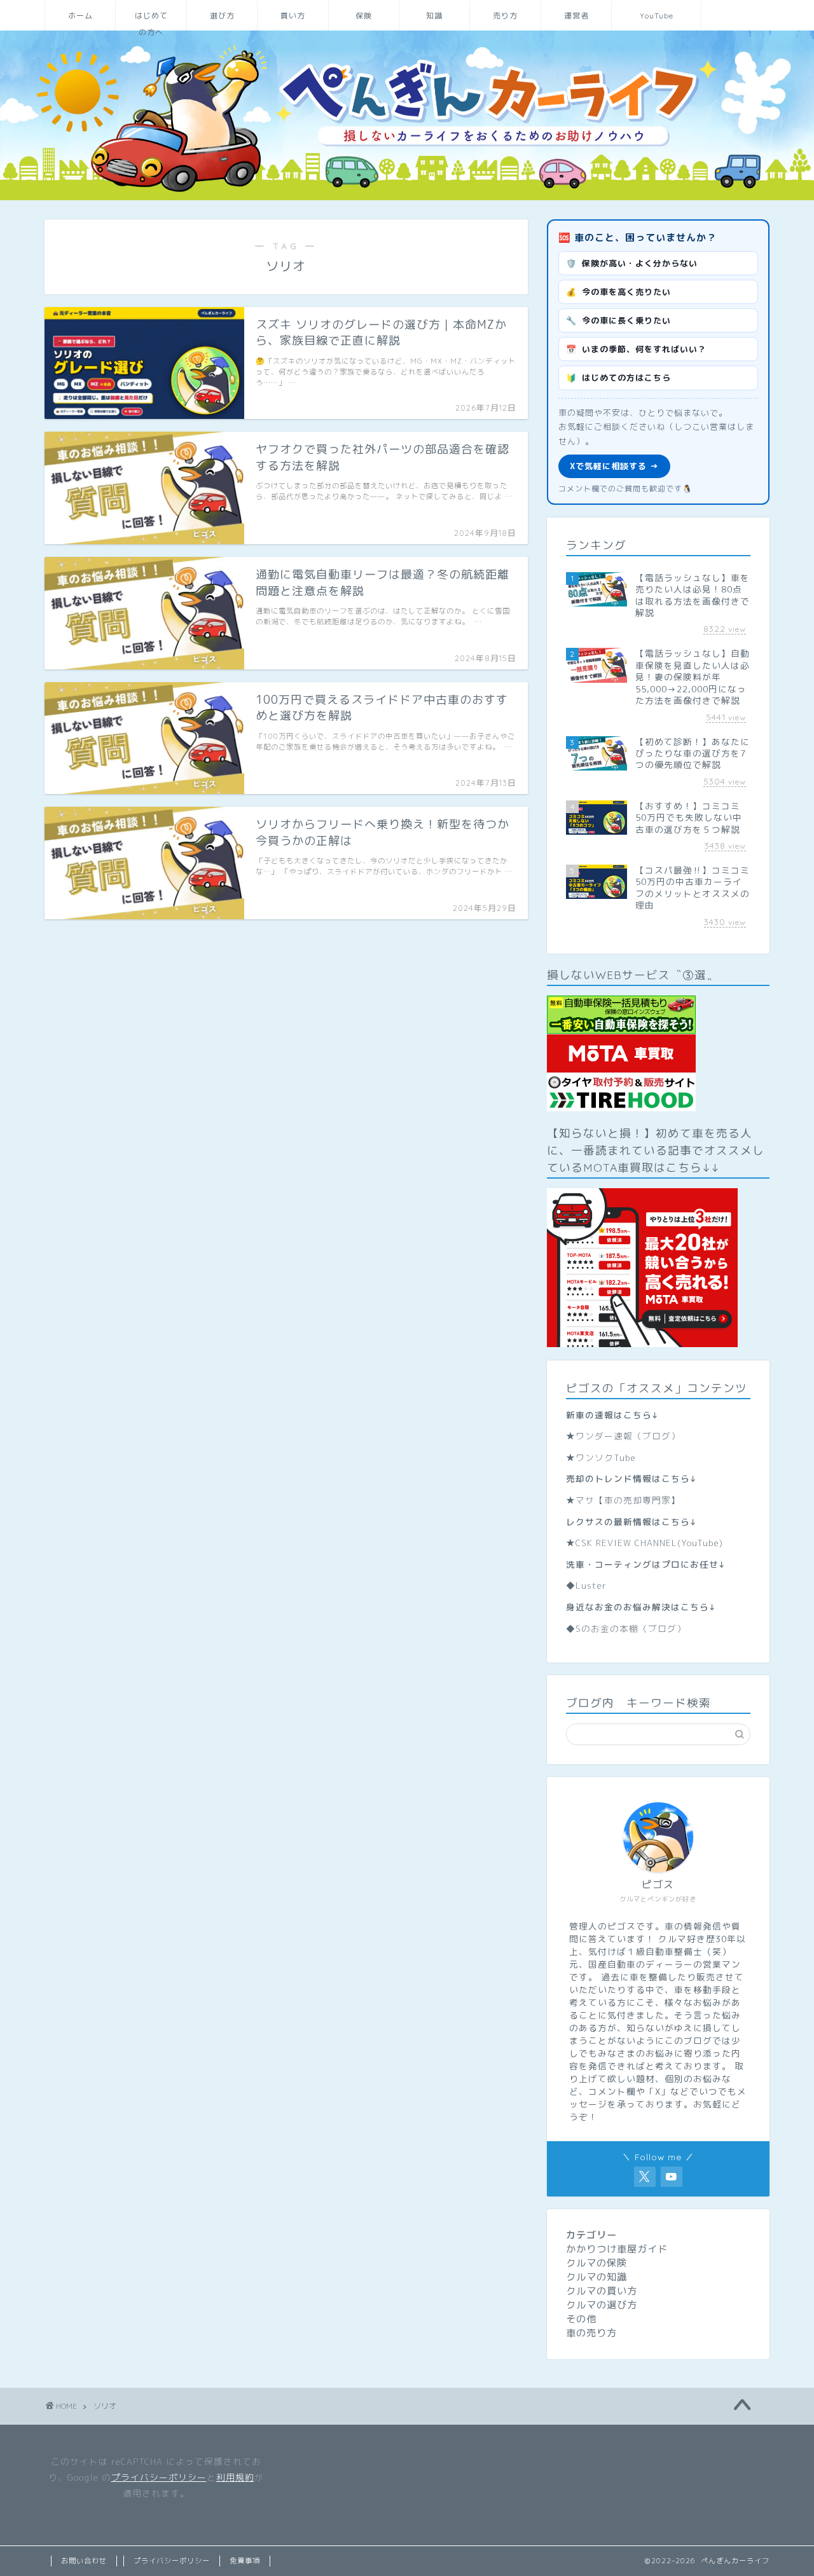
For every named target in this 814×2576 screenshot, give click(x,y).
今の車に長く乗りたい (618, 320)
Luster (591, 1585)
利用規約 (235, 2477)
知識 (434, 16)
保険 (364, 16)
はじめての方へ (151, 21)
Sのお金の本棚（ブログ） (631, 1628)
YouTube (657, 16)
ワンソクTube (606, 1457)
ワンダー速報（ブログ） (628, 1436)
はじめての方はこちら (618, 378)
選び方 (222, 16)
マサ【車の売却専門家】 (628, 1500)
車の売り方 (591, 2333)
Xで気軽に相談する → (614, 466)
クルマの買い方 (602, 2291)
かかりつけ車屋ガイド (617, 2249)
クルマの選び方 (602, 2305)
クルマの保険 (597, 2263)
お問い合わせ (84, 2561)
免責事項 (245, 2561)
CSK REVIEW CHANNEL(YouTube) (649, 1543)
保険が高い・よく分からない (632, 263)
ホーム (80, 16)
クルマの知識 (597, 2277)
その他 (581, 2319)
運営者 (576, 16)
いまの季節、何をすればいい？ (636, 349)
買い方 (293, 16)
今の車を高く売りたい (618, 292)
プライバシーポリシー (159, 2477)
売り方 (505, 16)
